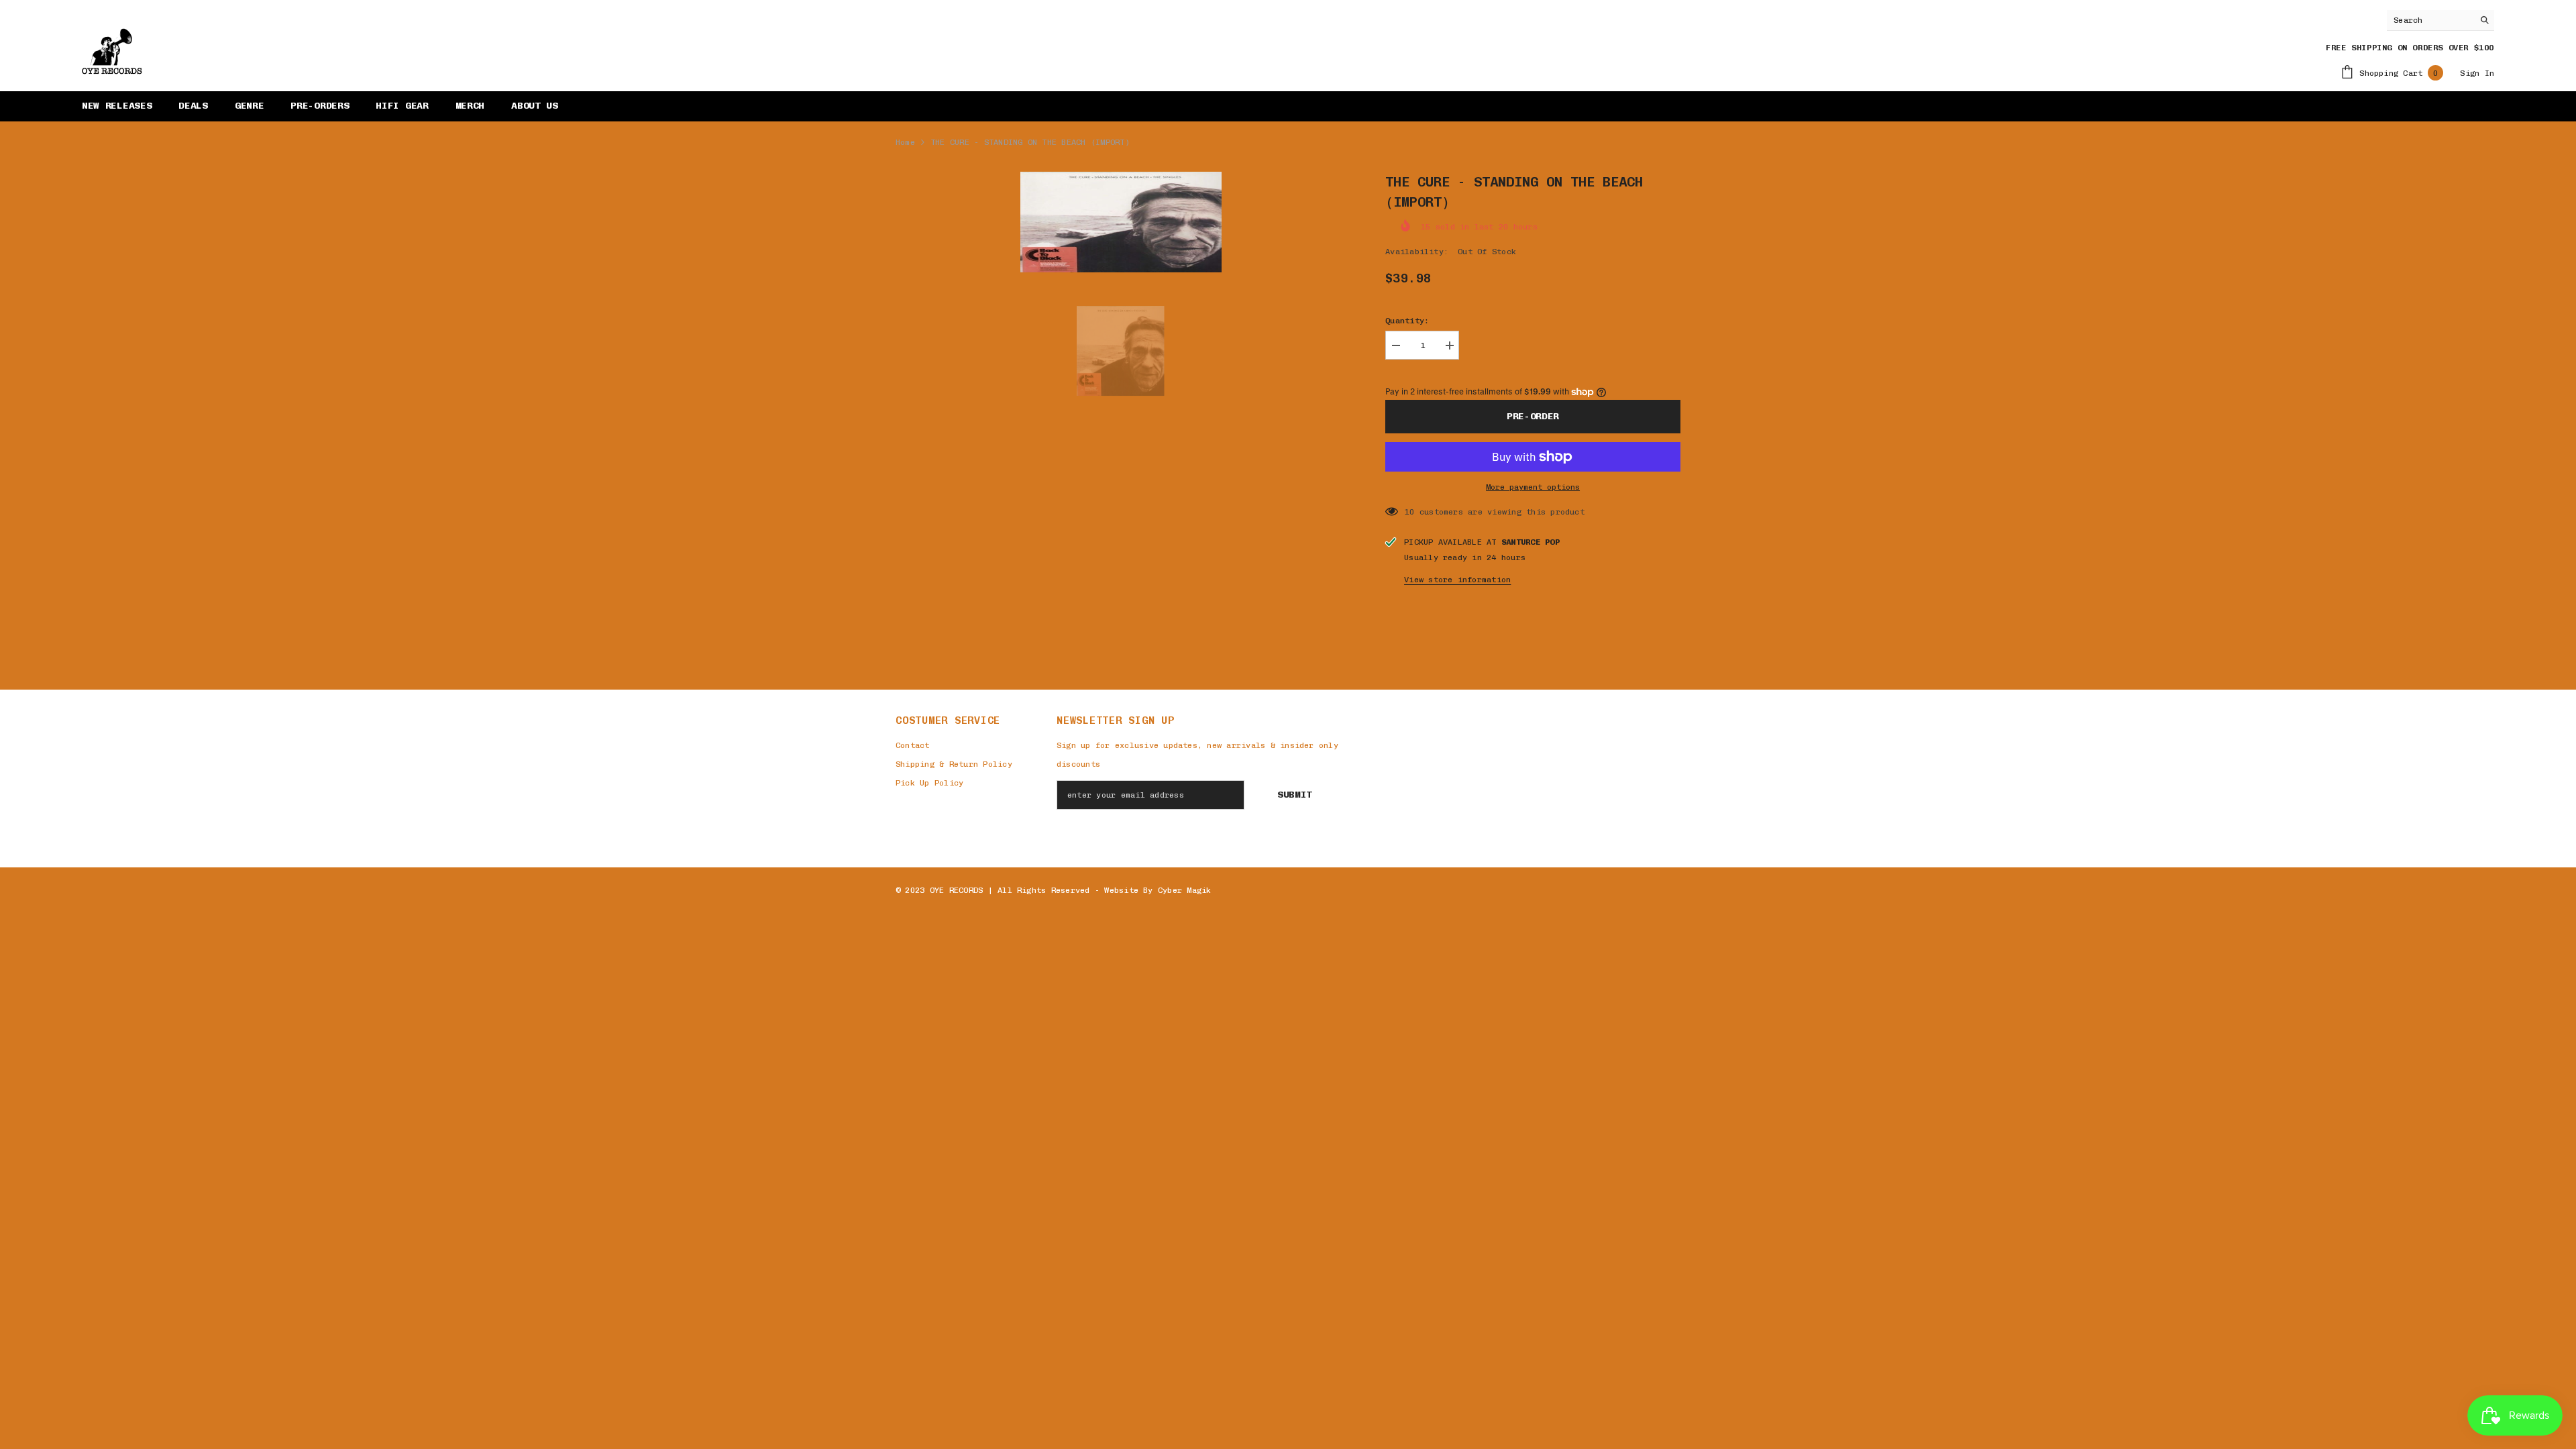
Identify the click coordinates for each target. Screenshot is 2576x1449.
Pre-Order (1533, 416)
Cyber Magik (1185, 890)
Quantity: (1407, 321)
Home (905, 142)
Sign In (2477, 73)
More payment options (1533, 487)
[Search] (2440, 20)
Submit (1295, 795)
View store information (1457, 580)
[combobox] (2430, 20)
